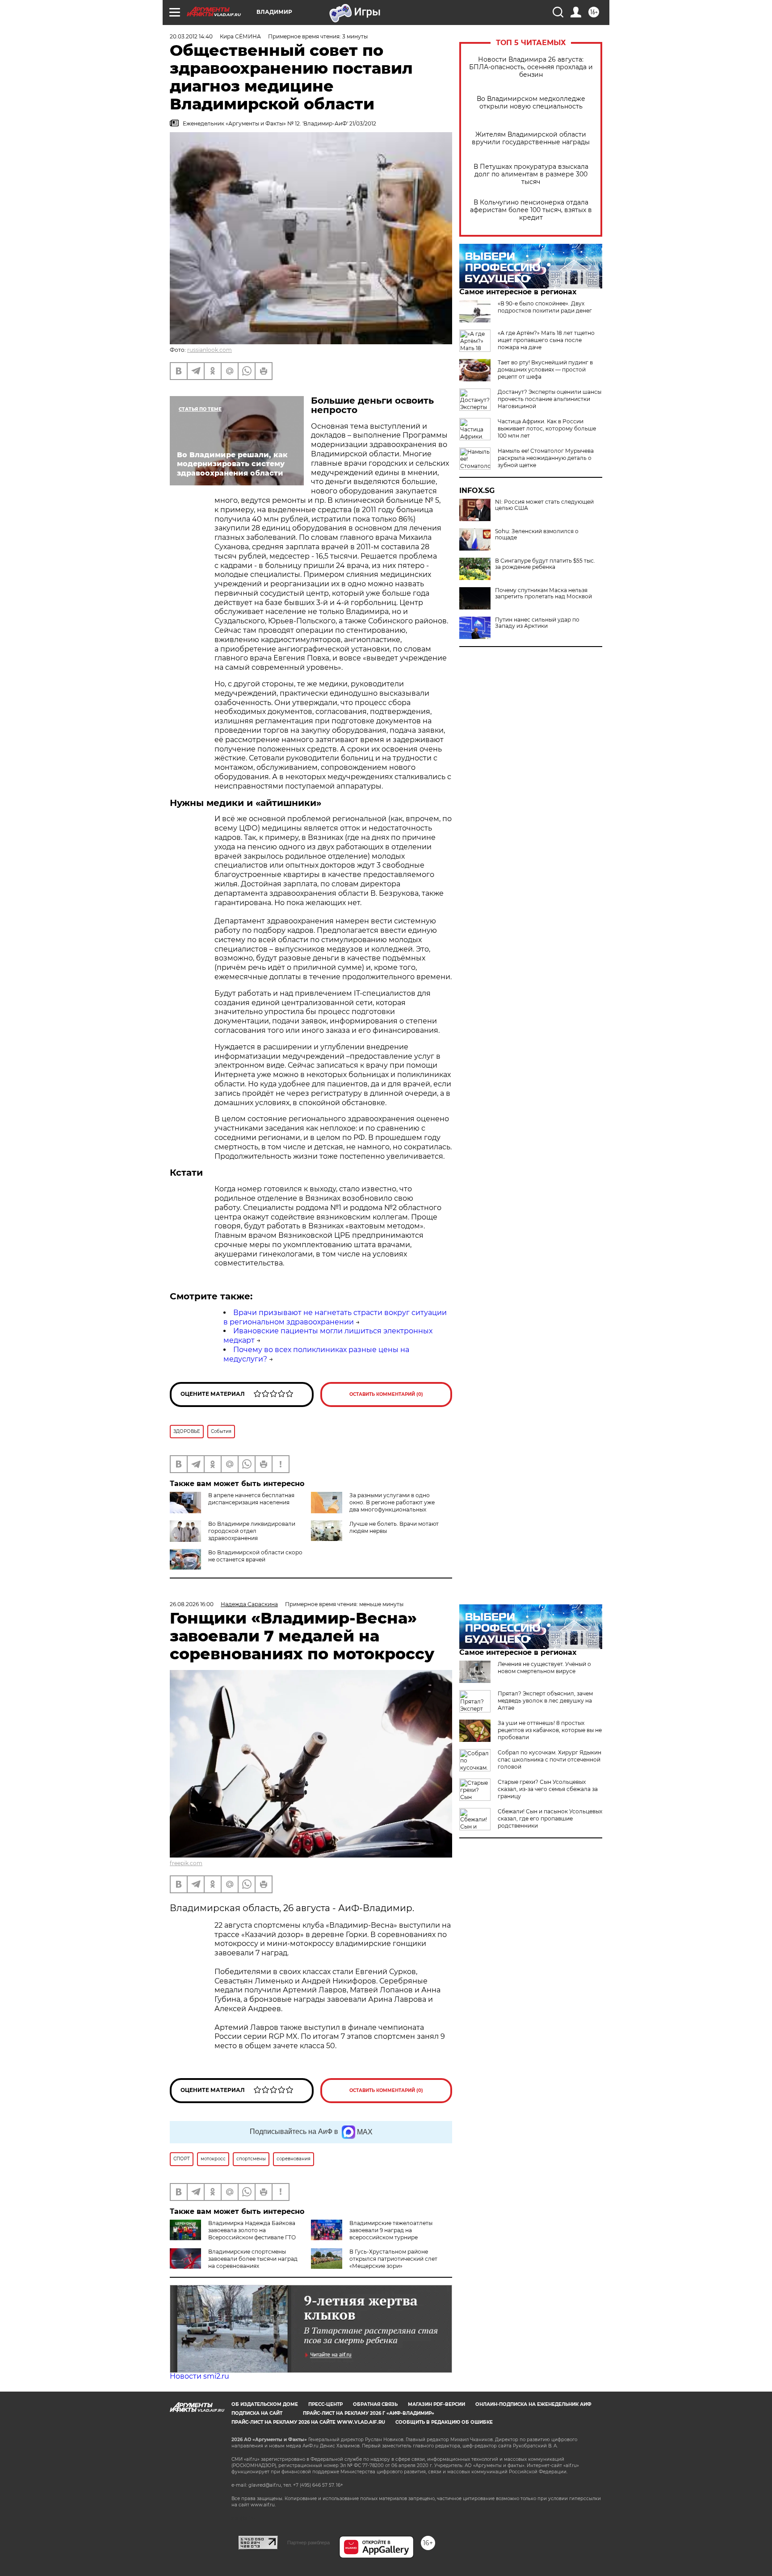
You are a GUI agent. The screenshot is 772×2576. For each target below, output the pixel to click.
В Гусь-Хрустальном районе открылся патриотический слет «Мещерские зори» (393, 2259)
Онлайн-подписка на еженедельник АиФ (533, 2404)
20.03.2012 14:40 (191, 36)
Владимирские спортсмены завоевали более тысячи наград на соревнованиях (253, 2259)
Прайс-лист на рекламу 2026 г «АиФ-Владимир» (369, 2413)
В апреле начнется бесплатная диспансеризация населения (251, 1499)
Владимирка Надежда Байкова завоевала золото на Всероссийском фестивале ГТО (252, 2230)
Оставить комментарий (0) (386, 1394)
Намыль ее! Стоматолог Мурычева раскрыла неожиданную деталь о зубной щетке (546, 458)
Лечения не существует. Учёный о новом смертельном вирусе (544, 1668)
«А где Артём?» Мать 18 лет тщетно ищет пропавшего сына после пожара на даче (546, 340)
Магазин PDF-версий (436, 2404)
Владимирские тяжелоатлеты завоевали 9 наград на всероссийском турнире (391, 2230)
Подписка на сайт (257, 2413)
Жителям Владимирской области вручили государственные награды (531, 138)
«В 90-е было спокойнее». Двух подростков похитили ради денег (545, 307)
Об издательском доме (265, 2404)
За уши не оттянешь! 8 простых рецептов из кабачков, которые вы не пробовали (550, 1730)
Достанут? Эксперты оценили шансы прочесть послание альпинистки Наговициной (550, 399)
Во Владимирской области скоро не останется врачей (255, 1556)
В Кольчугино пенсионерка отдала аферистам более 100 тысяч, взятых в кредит (531, 210)
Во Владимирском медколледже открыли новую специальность (531, 103)
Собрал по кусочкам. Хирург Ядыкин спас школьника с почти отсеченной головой (550, 1760)
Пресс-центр (325, 2404)
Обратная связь (375, 2404)
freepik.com (186, 1863)
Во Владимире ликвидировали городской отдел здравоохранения (252, 1531)
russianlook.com (210, 350)
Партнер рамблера (308, 2543)
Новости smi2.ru (199, 2376)
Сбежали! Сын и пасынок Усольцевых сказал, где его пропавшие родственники (550, 1818)
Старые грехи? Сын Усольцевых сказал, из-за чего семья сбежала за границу (548, 1789)
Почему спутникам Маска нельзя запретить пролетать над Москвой (543, 593)
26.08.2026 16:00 (192, 1604)
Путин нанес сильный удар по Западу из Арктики (537, 623)
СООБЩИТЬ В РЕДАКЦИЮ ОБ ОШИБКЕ (444, 2422)
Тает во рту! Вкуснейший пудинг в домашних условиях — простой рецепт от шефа (545, 369)
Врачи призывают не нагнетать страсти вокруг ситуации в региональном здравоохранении (335, 1317)
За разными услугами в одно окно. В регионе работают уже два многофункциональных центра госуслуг (392, 1506)
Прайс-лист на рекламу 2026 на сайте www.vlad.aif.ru (308, 2422)
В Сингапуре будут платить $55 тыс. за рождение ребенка (545, 564)
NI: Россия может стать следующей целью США (544, 505)
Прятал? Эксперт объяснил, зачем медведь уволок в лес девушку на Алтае (545, 1701)
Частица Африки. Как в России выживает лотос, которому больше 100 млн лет (547, 428)
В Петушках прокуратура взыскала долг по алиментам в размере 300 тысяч (531, 174)
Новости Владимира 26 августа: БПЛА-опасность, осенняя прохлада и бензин (531, 67)
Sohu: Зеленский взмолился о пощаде (537, 534)
